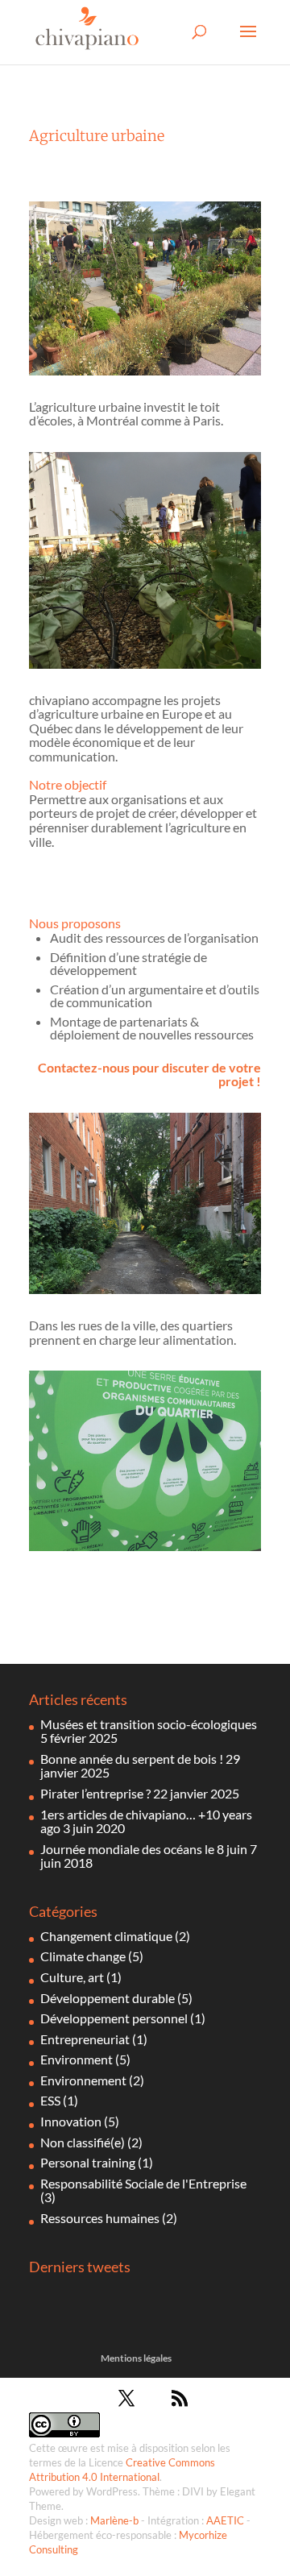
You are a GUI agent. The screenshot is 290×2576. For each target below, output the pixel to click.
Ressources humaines (100, 2218)
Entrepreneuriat (85, 2039)
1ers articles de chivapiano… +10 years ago (146, 1821)
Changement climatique (106, 1936)
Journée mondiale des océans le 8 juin (144, 1849)
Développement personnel (114, 2018)
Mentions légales (136, 2358)
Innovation (71, 2121)
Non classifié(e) (83, 2142)
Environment (77, 2059)
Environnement (83, 2080)
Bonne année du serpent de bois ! (132, 1759)
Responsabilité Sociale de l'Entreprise (143, 2183)
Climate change (83, 1956)
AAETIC (225, 2520)
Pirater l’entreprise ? (95, 1793)
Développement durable (108, 1998)
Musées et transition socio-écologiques (149, 1724)
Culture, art (72, 1977)
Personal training (88, 2162)
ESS (50, 2100)
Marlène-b (114, 2520)
